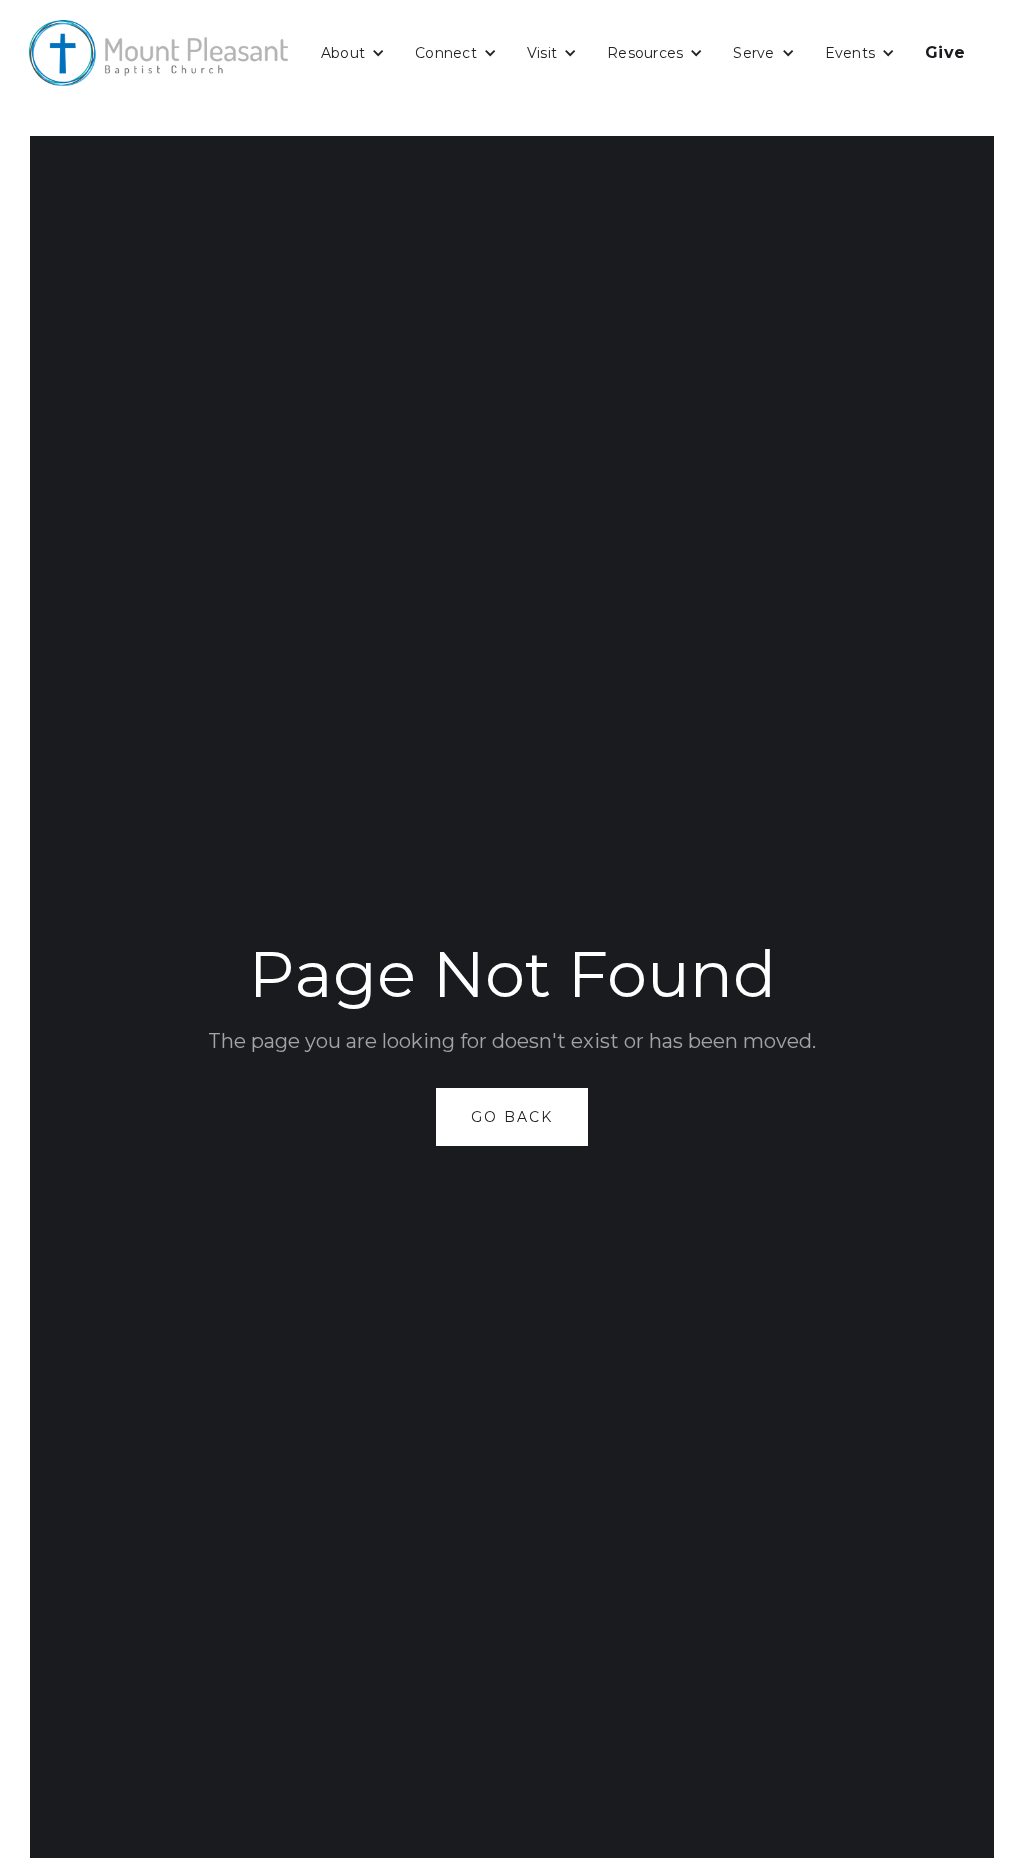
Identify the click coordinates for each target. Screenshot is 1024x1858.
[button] (353, 53)
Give (945, 52)
